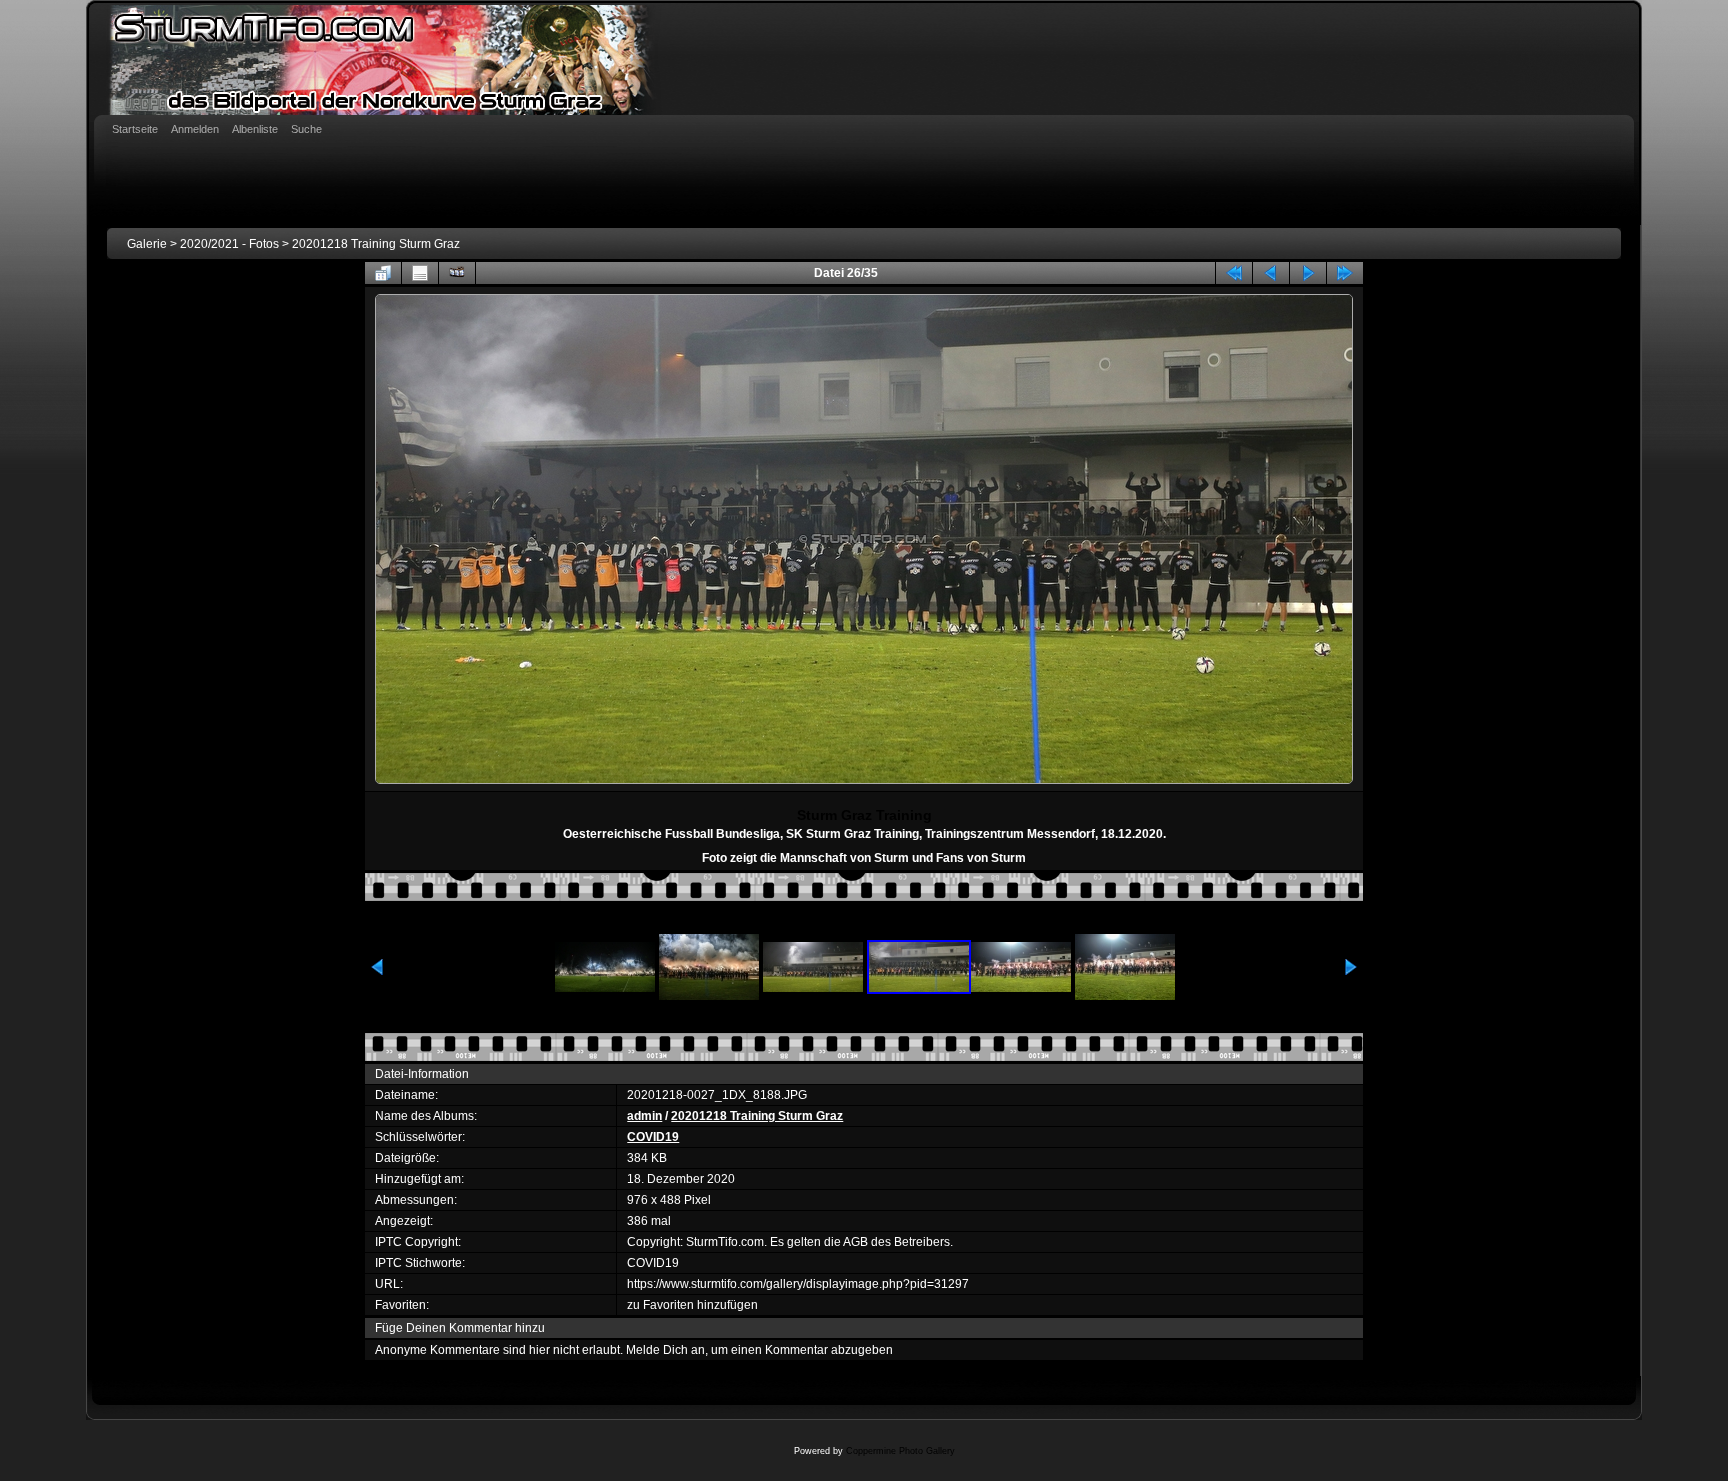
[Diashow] (457, 273)
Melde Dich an (665, 1350)
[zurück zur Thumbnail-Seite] (383, 273)
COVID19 (653, 1137)
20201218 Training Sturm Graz (376, 244)
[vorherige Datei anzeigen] (1271, 273)
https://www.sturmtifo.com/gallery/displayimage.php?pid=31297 (798, 1284)
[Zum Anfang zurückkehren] (1234, 273)
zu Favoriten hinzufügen (692, 1305)
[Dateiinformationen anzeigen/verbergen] (420, 273)
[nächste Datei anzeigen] (1308, 273)
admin (644, 1116)
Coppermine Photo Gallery (900, 1451)
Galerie (147, 244)
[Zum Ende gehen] (1345, 273)
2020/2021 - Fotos (229, 244)
